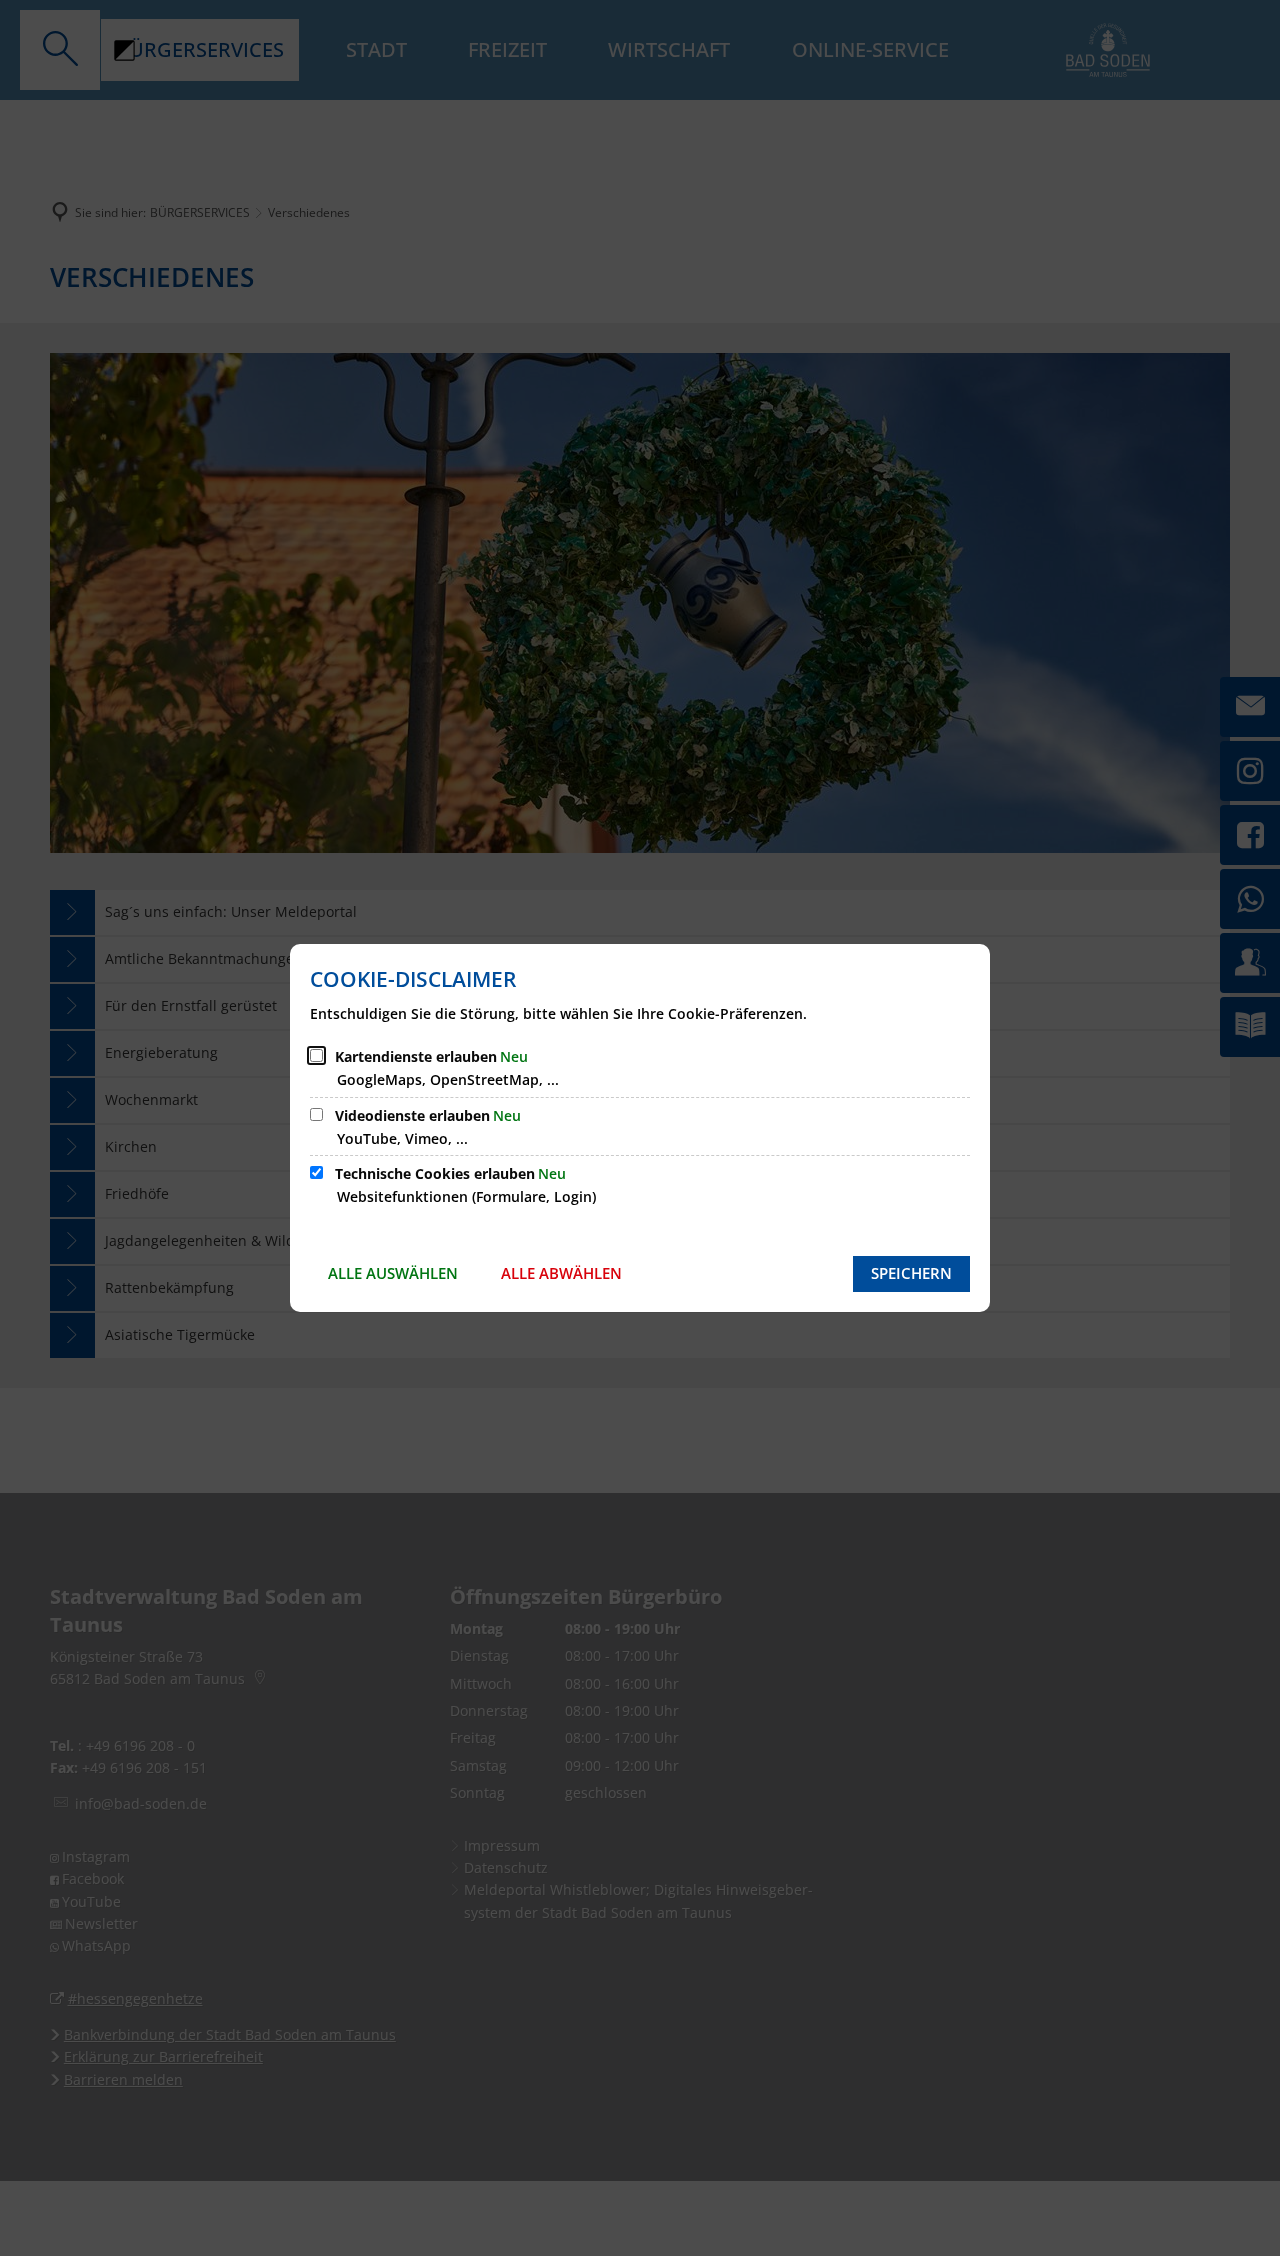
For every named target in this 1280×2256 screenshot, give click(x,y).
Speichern (911, 1273)
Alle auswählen (393, 1273)
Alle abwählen (561, 1273)
